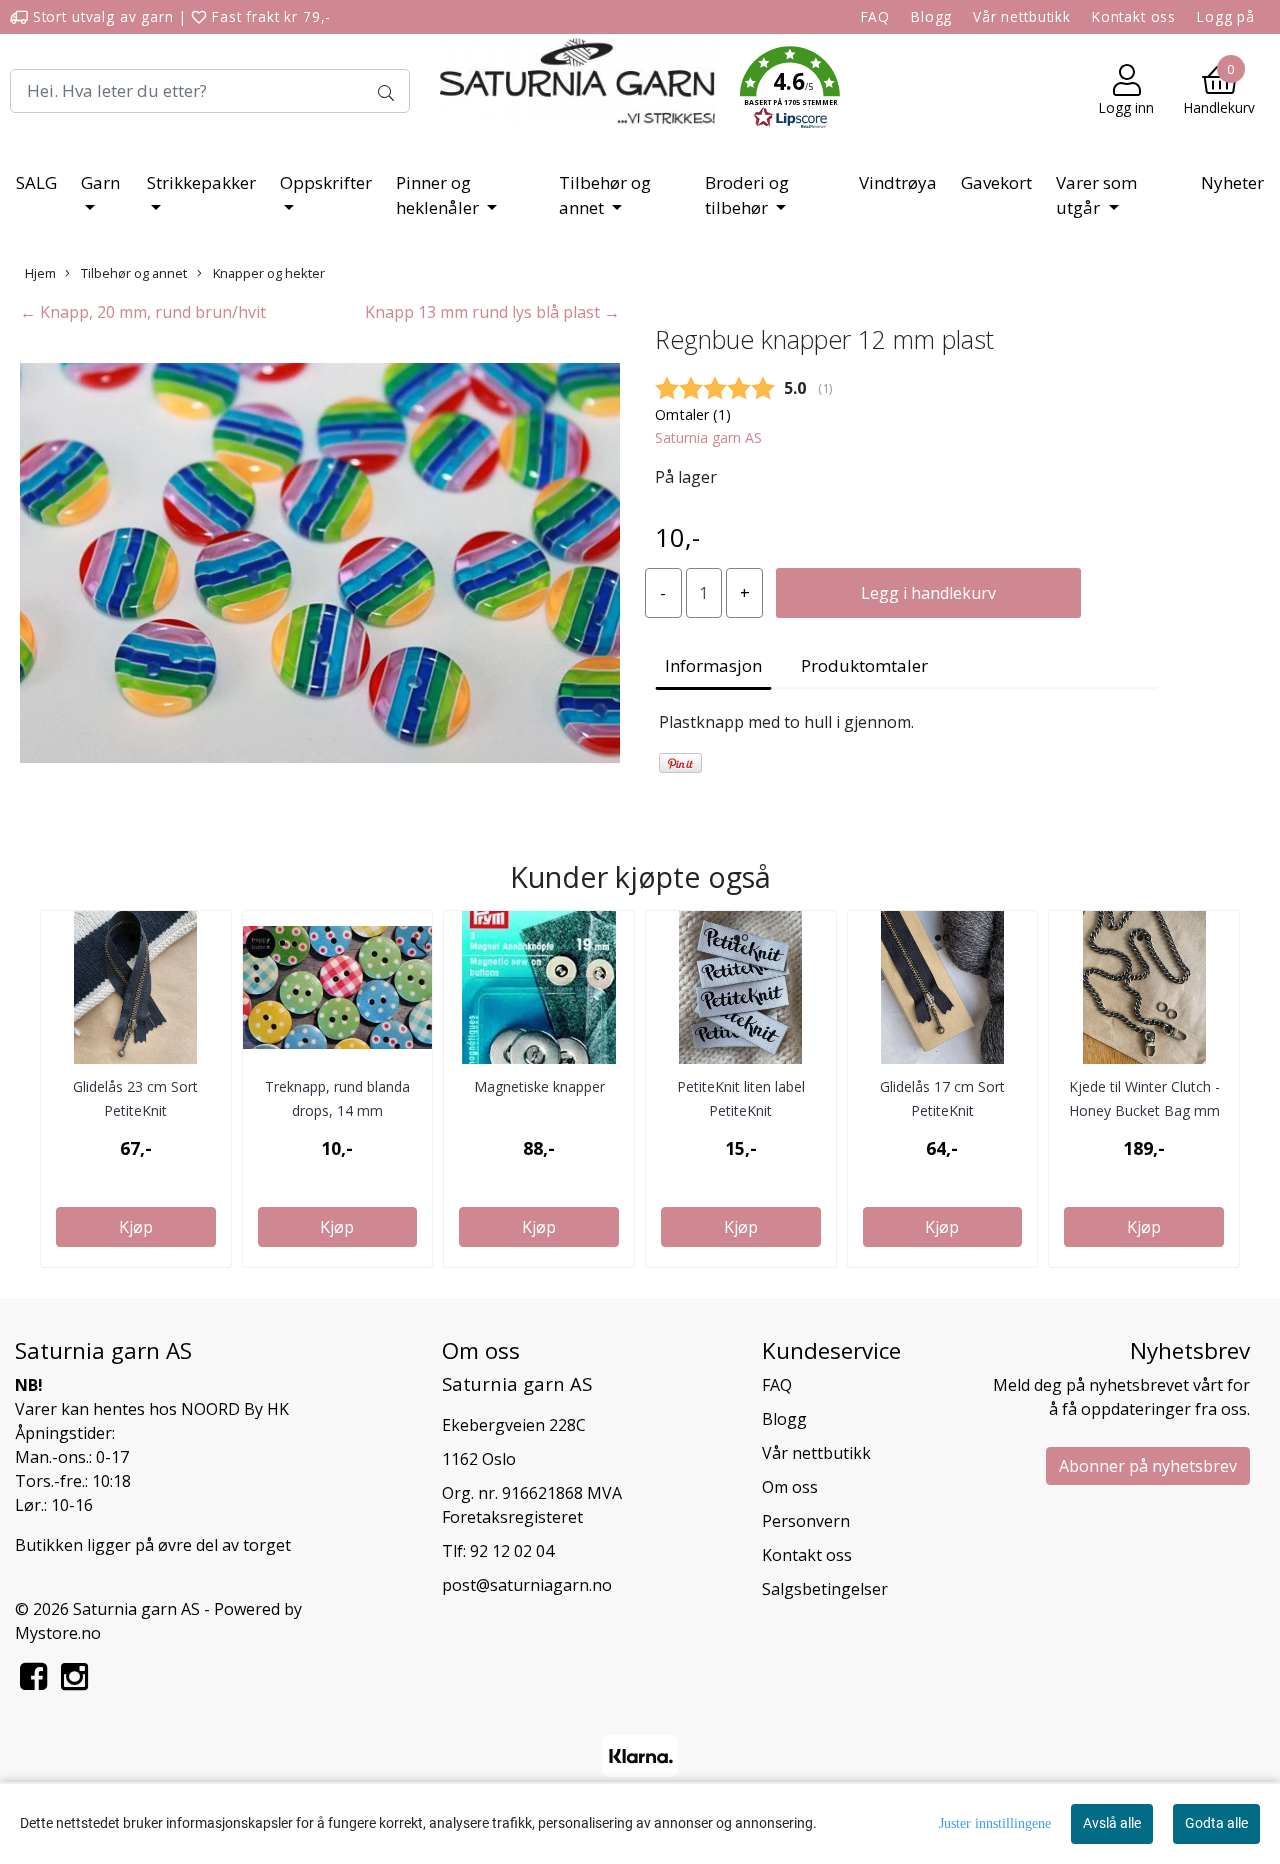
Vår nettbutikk (1022, 16)
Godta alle (1216, 1823)
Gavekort (996, 182)
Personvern (806, 1521)
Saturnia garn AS (708, 437)
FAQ (876, 16)
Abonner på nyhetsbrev (1148, 1466)
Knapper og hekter (267, 273)
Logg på (1226, 16)
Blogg (931, 16)
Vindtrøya (898, 182)
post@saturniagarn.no (527, 1585)
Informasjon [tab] (713, 665)
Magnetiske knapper (539, 1086)
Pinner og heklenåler (439, 195)
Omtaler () (693, 414)
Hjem (40, 273)
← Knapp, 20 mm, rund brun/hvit (143, 312)
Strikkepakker (201, 182)
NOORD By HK (235, 1409)
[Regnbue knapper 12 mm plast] (320, 566)
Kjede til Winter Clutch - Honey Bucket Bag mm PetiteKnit (1144, 1110)
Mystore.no (58, 1633)
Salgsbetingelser (825, 1589)
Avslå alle (1112, 1823)
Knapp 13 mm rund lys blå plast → (492, 312)
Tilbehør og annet (605, 195)
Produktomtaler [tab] (864, 665)
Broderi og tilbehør (747, 195)
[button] (790, 91)
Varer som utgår (1096, 195)
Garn (100, 182)
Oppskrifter (326, 182)
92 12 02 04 (512, 1551)
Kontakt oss (1134, 16)
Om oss (790, 1487)
